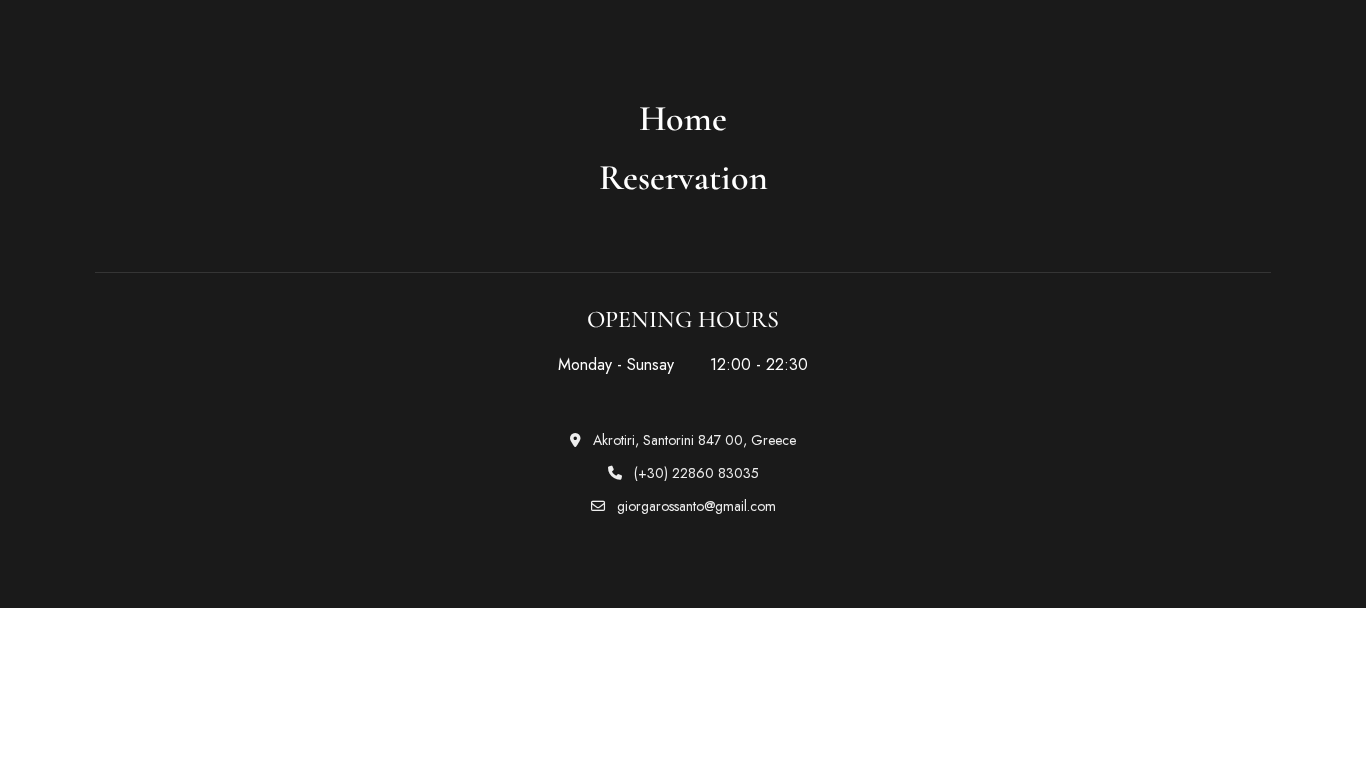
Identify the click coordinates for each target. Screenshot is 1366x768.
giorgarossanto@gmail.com (694, 506)
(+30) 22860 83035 (694, 473)
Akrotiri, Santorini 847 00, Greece (692, 440)
